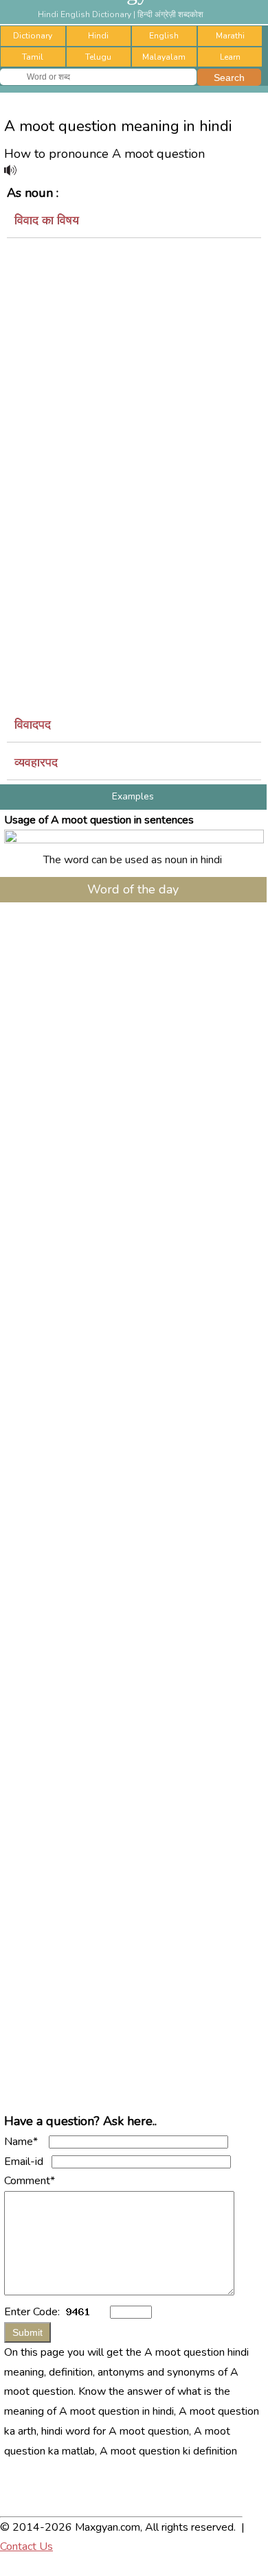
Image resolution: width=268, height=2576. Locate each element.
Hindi (98, 36)
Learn (230, 57)
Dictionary (33, 36)
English (164, 36)
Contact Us (26, 2546)
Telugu (98, 57)
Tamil (33, 57)
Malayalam (164, 57)
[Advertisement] (134, 375)
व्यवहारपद (36, 762)
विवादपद (33, 725)
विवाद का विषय (47, 220)
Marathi (230, 36)
